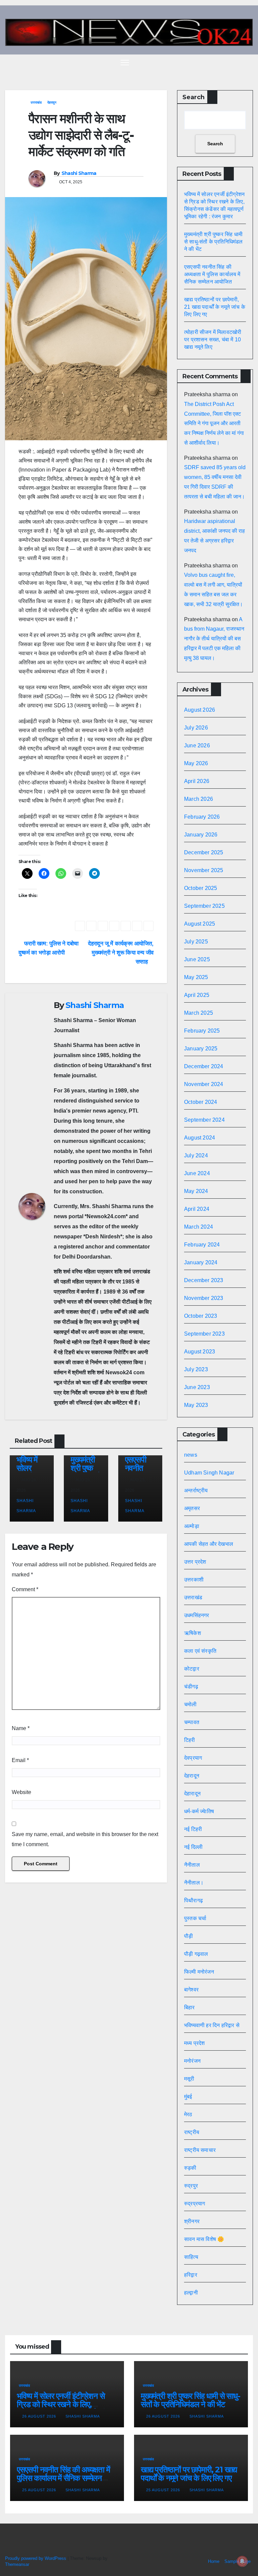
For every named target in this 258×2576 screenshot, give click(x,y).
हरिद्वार (191, 2275)
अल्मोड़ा (192, 1526)
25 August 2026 (40, 2490)
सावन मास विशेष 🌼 (204, 2239)
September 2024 (204, 1120)
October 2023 (201, 1316)
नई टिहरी (193, 1829)
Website (21, 1792)
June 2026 (197, 745)
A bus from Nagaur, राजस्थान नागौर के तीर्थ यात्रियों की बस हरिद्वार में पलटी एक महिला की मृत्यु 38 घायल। (214, 639)
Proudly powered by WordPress (36, 2558)
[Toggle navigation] (125, 62)
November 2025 (204, 870)
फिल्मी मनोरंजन (199, 1972)
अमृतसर (192, 1508)
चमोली (190, 1704)
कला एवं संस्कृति (200, 1651)
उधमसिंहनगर (197, 1615)
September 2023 (204, 1334)
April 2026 (197, 781)
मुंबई (188, 2097)
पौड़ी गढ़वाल (196, 1954)
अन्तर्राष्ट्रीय (196, 1490)
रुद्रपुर (191, 2186)
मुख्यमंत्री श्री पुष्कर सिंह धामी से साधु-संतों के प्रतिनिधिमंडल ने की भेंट (213, 242)
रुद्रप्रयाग (195, 2204)
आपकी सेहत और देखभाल (209, 1544)
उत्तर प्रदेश (195, 1562)
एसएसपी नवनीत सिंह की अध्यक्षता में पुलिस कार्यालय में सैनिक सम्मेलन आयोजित (212, 274)
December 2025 (204, 852)
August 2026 (200, 710)
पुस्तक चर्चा (195, 1918)
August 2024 (200, 1138)
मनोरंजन (192, 2061)
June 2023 (197, 1387)
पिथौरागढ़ (193, 1900)
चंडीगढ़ (191, 1687)
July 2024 (196, 1155)
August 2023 (200, 1352)
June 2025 (197, 959)
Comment (25, 1589)
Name (21, 1728)
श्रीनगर (192, 2221)
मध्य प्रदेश (195, 2043)
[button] (236, 62)
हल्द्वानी (191, 2293)
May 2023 (196, 1405)
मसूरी (189, 2079)
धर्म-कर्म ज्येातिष (199, 1811)
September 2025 (204, 906)
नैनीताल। (194, 1883)
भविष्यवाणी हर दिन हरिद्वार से (212, 2025)
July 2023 (196, 1369)
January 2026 (201, 835)
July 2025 (196, 942)
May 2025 (196, 977)
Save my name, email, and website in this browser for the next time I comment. (85, 1839)
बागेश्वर (191, 1990)
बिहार (189, 2007)
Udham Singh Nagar (209, 1473)
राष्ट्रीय (192, 2132)
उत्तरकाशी (194, 1580)
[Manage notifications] (242, 2561)
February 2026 (202, 817)
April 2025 (197, 995)
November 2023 (204, 1298)
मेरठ (188, 2114)
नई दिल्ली (193, 1847)
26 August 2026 (40, 2416)
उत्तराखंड (36, 102)
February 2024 (202, 1245)
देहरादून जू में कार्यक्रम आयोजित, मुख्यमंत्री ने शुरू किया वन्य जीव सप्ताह (121, 953)
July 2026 (196, 728)
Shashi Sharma (79, 173)
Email (20, 1760)
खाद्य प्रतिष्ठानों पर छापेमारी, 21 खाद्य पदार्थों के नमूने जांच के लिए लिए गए (215, 307)
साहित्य (191, 2257)
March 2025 (199, 1013)
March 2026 (199, 799)
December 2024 (204, 1066)
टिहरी (190, 1740)
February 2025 (202, 1031)
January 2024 (201, 1262)
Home (214, 2561)
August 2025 (200, 924)
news (191, 1455)
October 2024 (201, 1102)
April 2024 (197, 1209)
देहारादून (192, 1794)
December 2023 (204, 1280)
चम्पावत (192, 1722)
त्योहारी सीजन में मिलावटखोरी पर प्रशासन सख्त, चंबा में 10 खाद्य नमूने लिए (213, 340)
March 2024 (199, 1227)
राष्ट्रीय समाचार (200, 2150)
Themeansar (17, 2564)
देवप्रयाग (193, 1758)
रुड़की (190, 2168)
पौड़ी (188, 1936)
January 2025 (201, 1049)
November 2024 (204, 1084)
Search (193, 97)
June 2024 (197, 1173)
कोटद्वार (192, 1669)
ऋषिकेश (192, 1633)
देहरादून (52, 102)
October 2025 (201, 888)
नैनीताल (192, 1865)
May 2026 (196, 763)
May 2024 (196, 1191)
